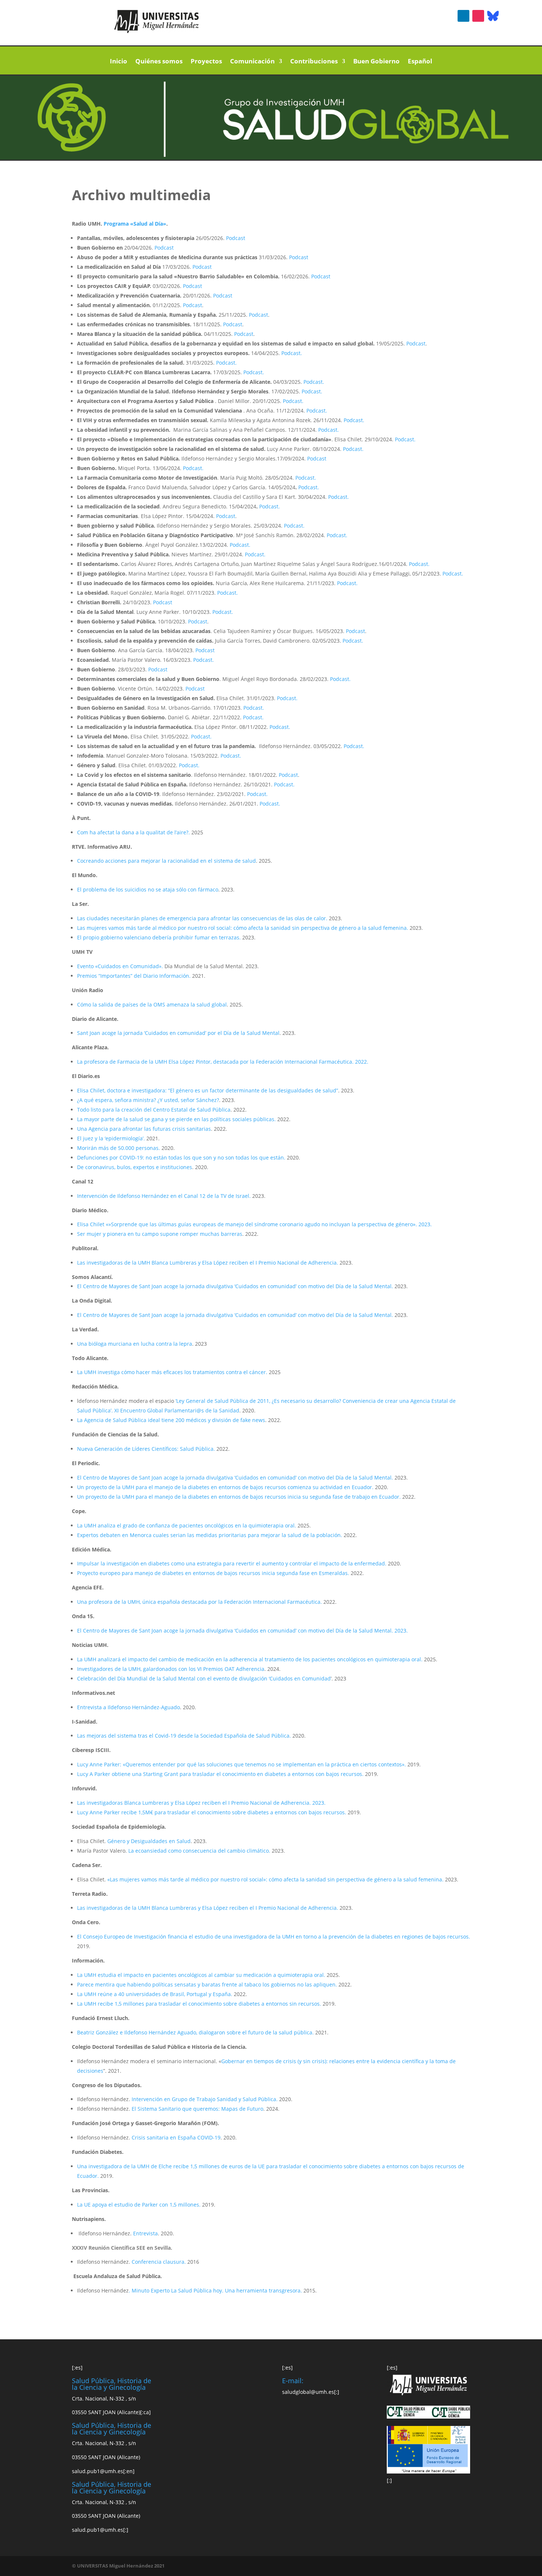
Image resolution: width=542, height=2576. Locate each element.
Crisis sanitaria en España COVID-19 (176, 2137)
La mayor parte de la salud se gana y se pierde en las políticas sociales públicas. (176, 1119)
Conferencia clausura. (159, 2262)
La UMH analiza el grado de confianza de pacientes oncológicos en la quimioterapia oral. (187, 1525)
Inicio (119, 62)
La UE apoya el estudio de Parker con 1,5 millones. (140, 2205)
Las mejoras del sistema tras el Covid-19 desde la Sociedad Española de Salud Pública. (185, 1736)
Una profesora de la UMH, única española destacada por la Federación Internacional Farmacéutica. (200, 1602)
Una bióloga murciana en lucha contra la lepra (135, 1344)
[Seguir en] (493, 16)
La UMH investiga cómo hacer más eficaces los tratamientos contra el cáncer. (172, 1372)
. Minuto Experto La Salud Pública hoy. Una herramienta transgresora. (215, 2290)
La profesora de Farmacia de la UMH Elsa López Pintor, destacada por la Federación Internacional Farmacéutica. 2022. (223, 1062)
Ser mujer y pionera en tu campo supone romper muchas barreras (160, 1234)
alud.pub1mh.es (98, 2471)
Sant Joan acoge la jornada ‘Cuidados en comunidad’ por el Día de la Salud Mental (178, 1033)
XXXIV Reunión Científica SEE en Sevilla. (122, 2248)
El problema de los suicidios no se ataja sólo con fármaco (148, 889)
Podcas (268, 506)
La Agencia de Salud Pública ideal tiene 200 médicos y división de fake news (171, 1420)
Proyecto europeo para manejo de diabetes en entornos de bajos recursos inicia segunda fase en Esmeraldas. (214, 1573)
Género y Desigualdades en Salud (149, 1841)
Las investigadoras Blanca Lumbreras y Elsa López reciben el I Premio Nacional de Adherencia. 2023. (201, 1803)
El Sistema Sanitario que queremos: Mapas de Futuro (197, 2109)
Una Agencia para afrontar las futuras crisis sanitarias (144, 1129)
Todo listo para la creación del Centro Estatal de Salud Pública (154, 1110)
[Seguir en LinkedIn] (463, 16)
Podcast (236, 238)
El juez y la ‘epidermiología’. (111, 1138)
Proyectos (206, 62)
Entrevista (145, 2233)
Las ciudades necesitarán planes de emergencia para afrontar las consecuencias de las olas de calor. (203, 918)
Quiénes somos (159, 62)
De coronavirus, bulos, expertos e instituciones (135, 1167)
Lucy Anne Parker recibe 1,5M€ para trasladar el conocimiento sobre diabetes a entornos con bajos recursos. (212, 1812)
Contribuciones (314, 62)
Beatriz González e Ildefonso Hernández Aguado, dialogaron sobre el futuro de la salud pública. (195, 2032)
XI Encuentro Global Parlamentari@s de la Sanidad (177, 1410)
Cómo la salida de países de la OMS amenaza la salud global (152, 1004)
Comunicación (252, 62)
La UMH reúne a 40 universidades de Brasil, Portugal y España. (155, 1994)
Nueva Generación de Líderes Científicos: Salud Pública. (147, 1449)
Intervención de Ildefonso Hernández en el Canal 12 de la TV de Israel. (164, 1196)
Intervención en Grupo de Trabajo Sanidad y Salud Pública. (204, 2099)
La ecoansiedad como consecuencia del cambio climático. (199, 1851)
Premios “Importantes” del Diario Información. (134, 976)
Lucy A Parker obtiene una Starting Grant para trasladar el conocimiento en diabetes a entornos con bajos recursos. (221, 1774)
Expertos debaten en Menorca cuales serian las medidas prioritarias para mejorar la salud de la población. (210, 1535)
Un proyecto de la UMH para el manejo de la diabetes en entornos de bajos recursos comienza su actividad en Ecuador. (226, 1487)
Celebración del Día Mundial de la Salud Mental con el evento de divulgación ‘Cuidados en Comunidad (204, 1678)
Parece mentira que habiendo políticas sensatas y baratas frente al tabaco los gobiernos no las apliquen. (207, 1984)
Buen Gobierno (376, 62)
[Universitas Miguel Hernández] (157, 31)
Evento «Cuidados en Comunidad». (120, 966)
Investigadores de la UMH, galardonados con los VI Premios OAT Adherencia (171, 1669)
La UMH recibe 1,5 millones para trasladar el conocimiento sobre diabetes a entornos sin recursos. (200, 2004)
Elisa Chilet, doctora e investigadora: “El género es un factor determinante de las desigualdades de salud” (208, 1090)
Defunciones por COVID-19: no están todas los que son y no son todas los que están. (181, 1157)
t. (278, 506)
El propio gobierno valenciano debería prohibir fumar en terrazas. (159, 937)
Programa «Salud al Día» (135, 224)
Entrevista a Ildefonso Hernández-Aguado (128, 1707)
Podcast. (292, 353)
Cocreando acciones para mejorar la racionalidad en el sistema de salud (166, 861)
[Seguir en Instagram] (478, 16)
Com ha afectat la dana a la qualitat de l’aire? (133, 832)
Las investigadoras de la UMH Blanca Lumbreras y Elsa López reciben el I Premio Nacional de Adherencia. (208, 1263)
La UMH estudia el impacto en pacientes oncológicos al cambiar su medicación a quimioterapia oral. (201, 1975)
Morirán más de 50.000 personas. (119, 1148)
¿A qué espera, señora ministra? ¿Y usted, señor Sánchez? (148, 1100)
